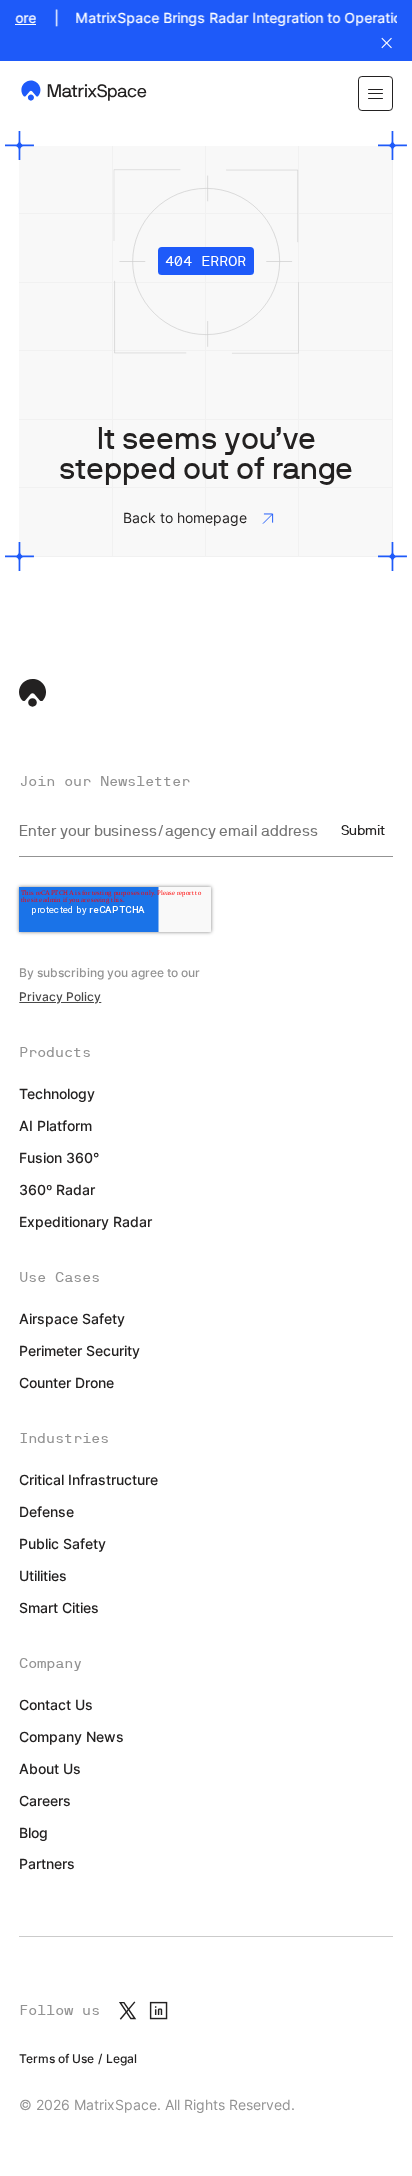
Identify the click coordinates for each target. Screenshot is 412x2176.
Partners (47, 1864)
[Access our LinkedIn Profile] (158, 2010)
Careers (45, 1801)
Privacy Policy (60, 997)
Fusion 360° (59, 1158)
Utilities (43, 1576)
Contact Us (56, 1705)
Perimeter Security (79, 1351)
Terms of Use (56, 2059)
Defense (46, 1512)
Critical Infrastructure (88, 1480)
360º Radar (57, 1190)
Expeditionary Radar (85, 1222)
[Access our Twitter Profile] (127, 2010)
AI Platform (55, 1126)
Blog (33, 1833)
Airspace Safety (72, 1319)
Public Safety (62, 1544)
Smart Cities (59, 1608)
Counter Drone (66, 1383)
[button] (375, 93)
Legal (121, 2059)
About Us (50, 1769)
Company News (71, 1737)
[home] (84, 93)
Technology (57, 1094)
